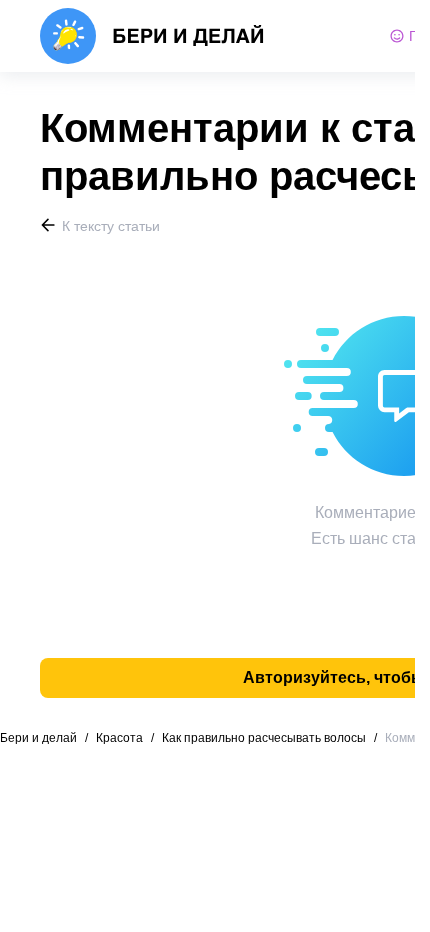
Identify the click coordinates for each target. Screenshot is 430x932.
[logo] (152, 36)
